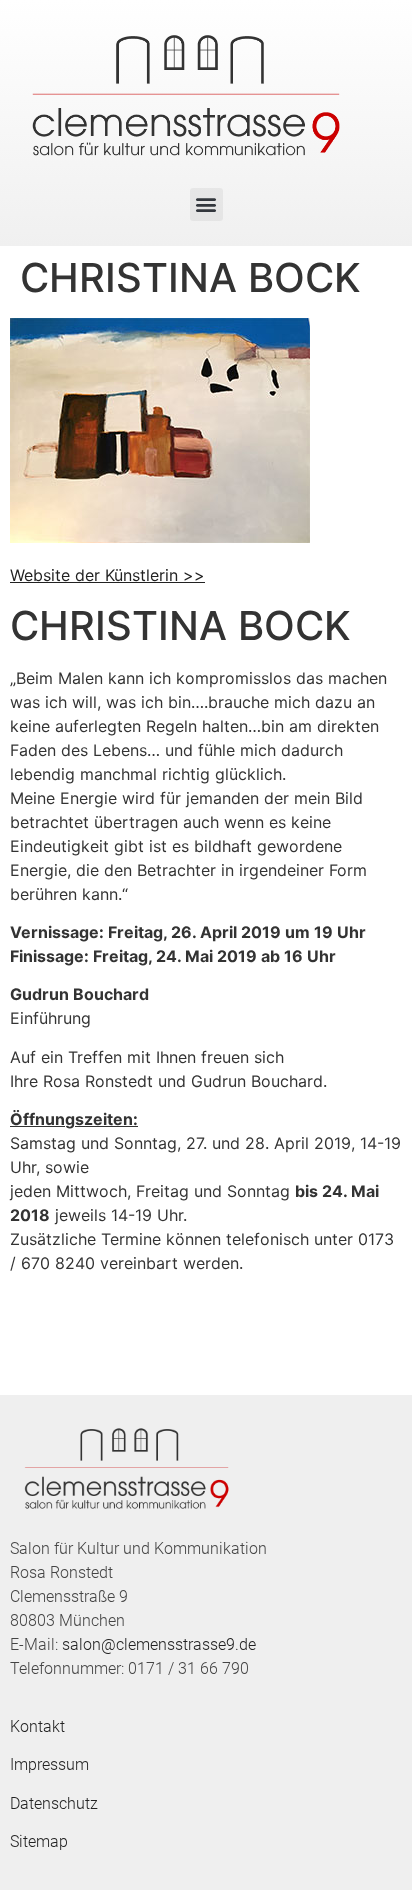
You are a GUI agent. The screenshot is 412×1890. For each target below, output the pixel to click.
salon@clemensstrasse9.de (159, 1644)
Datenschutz (54, 1803)
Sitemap (39, 1841)
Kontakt (37, 1726)
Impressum (49, 1764)
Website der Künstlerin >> (107, 575)
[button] (206, 204)
